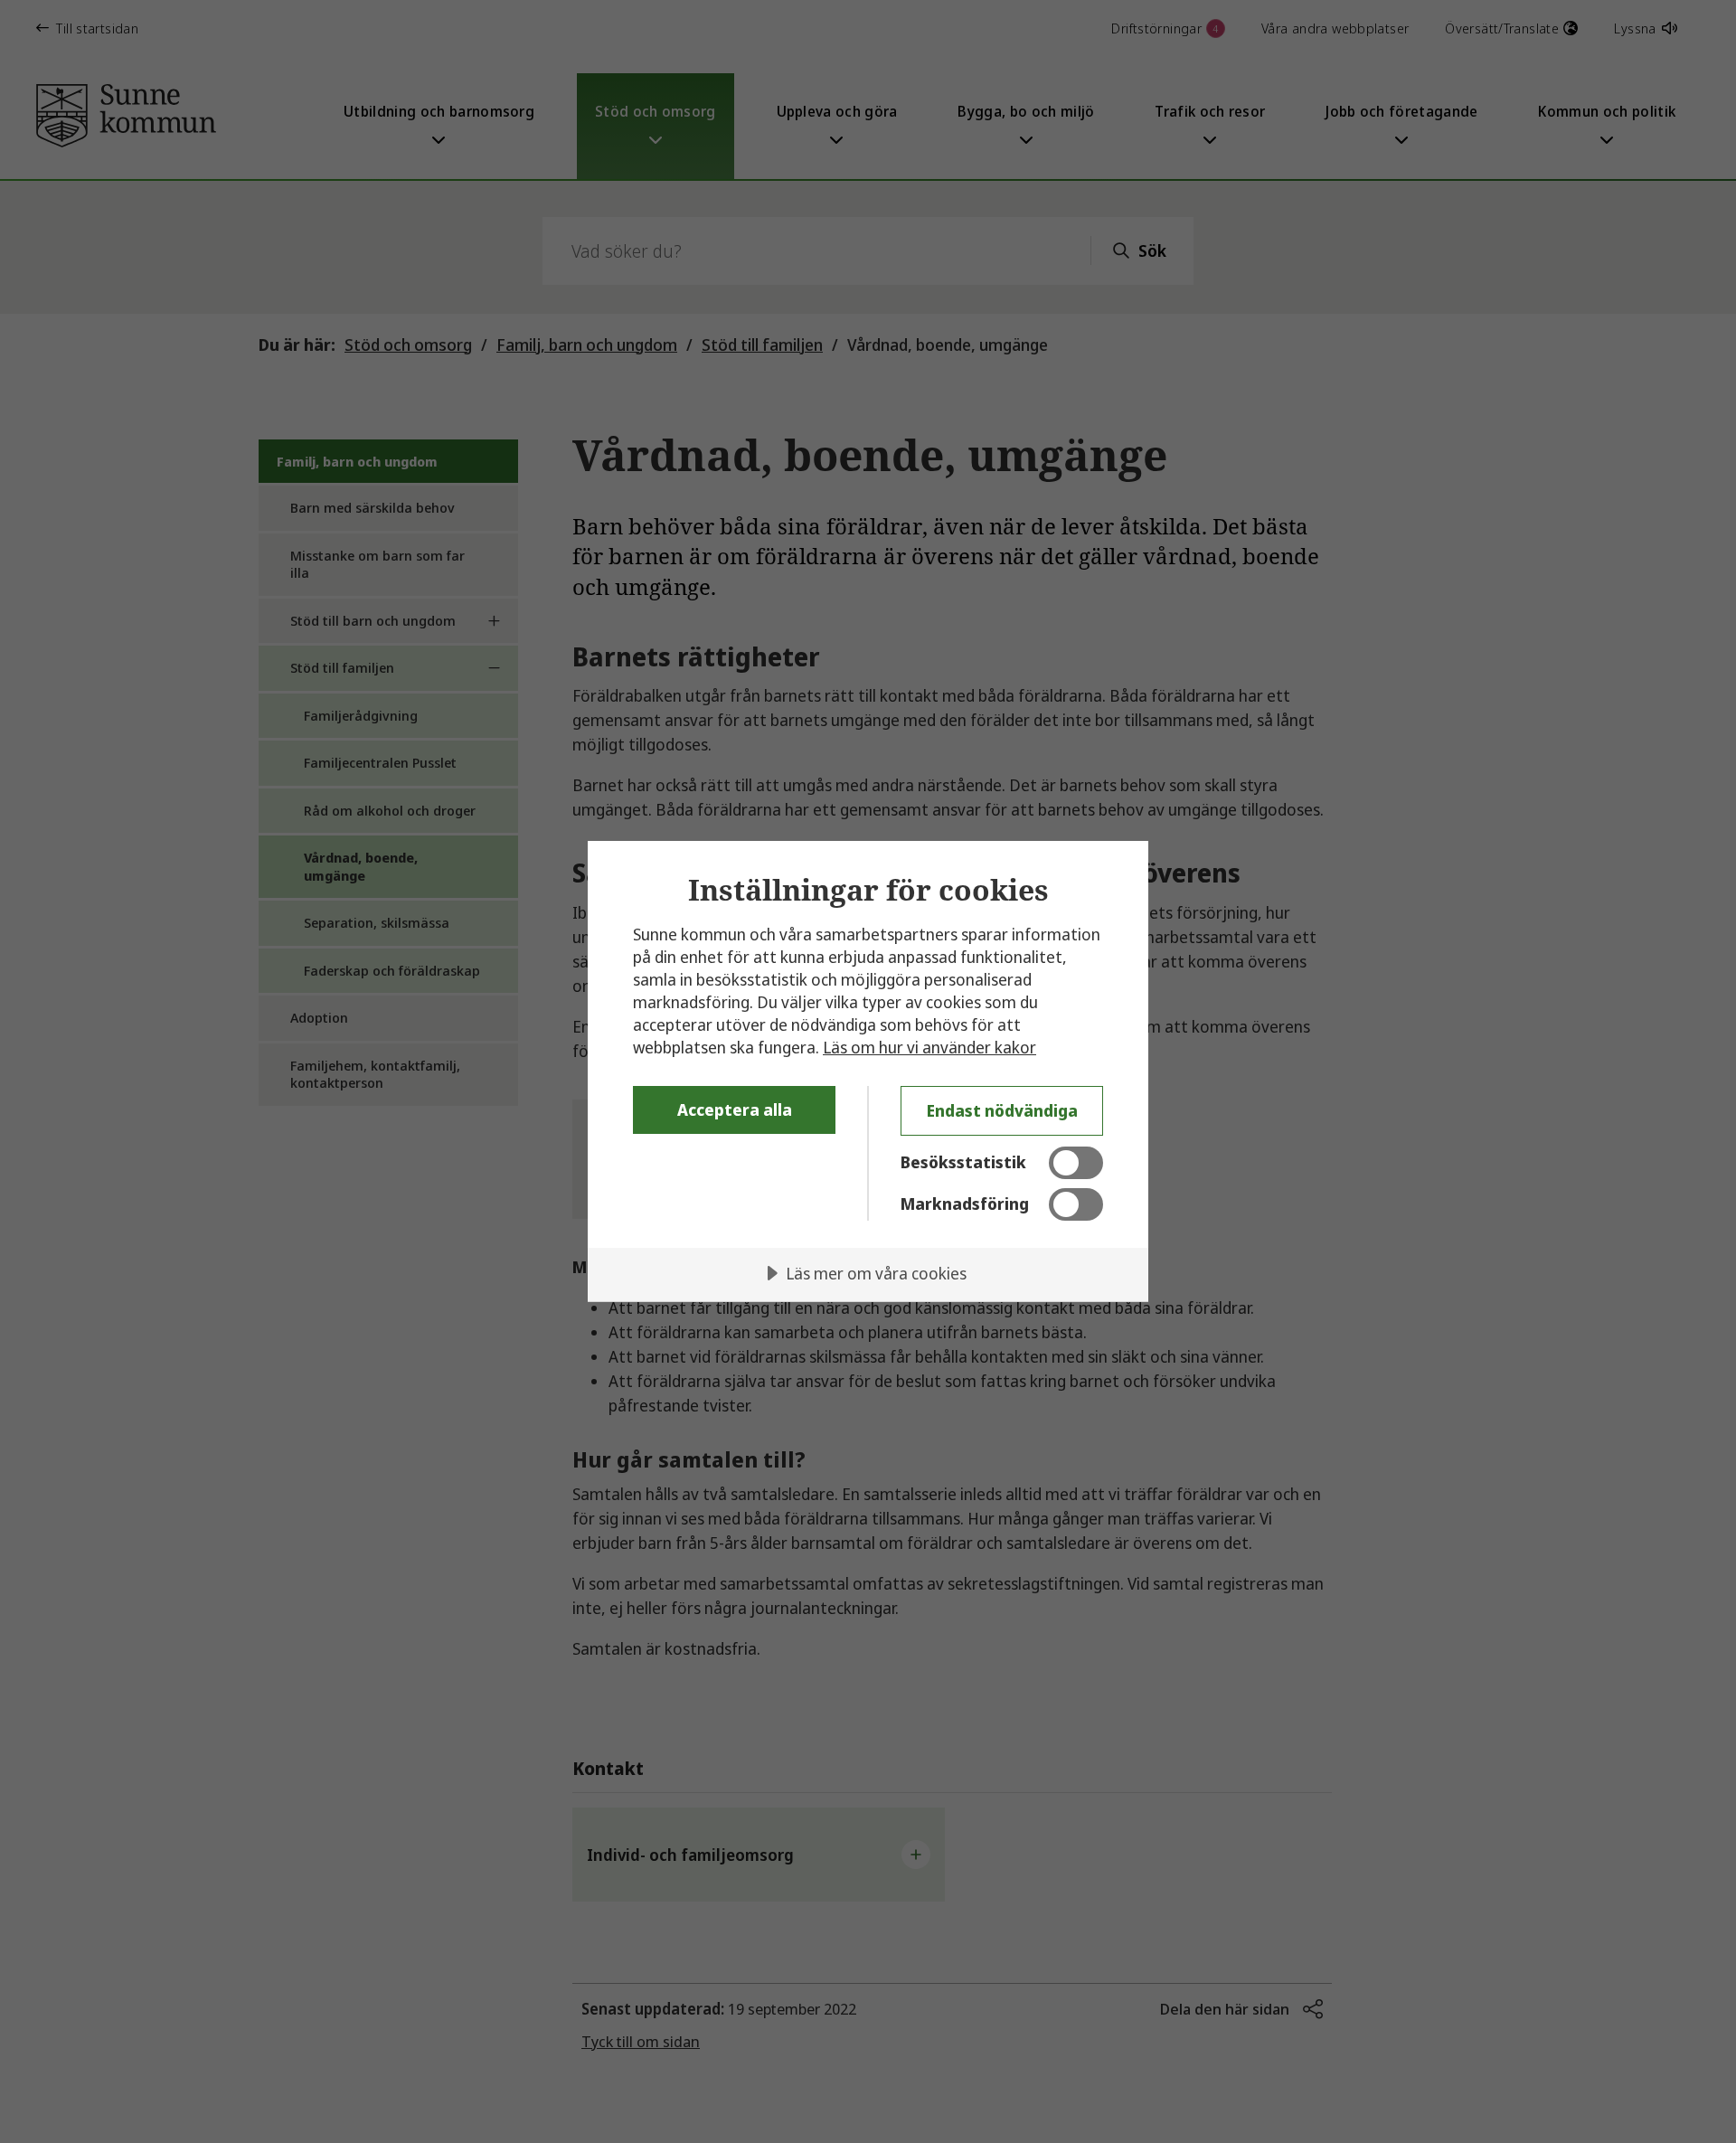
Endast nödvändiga (1002, 1110)
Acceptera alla (735, 1109)
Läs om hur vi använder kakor (929, 1047)
